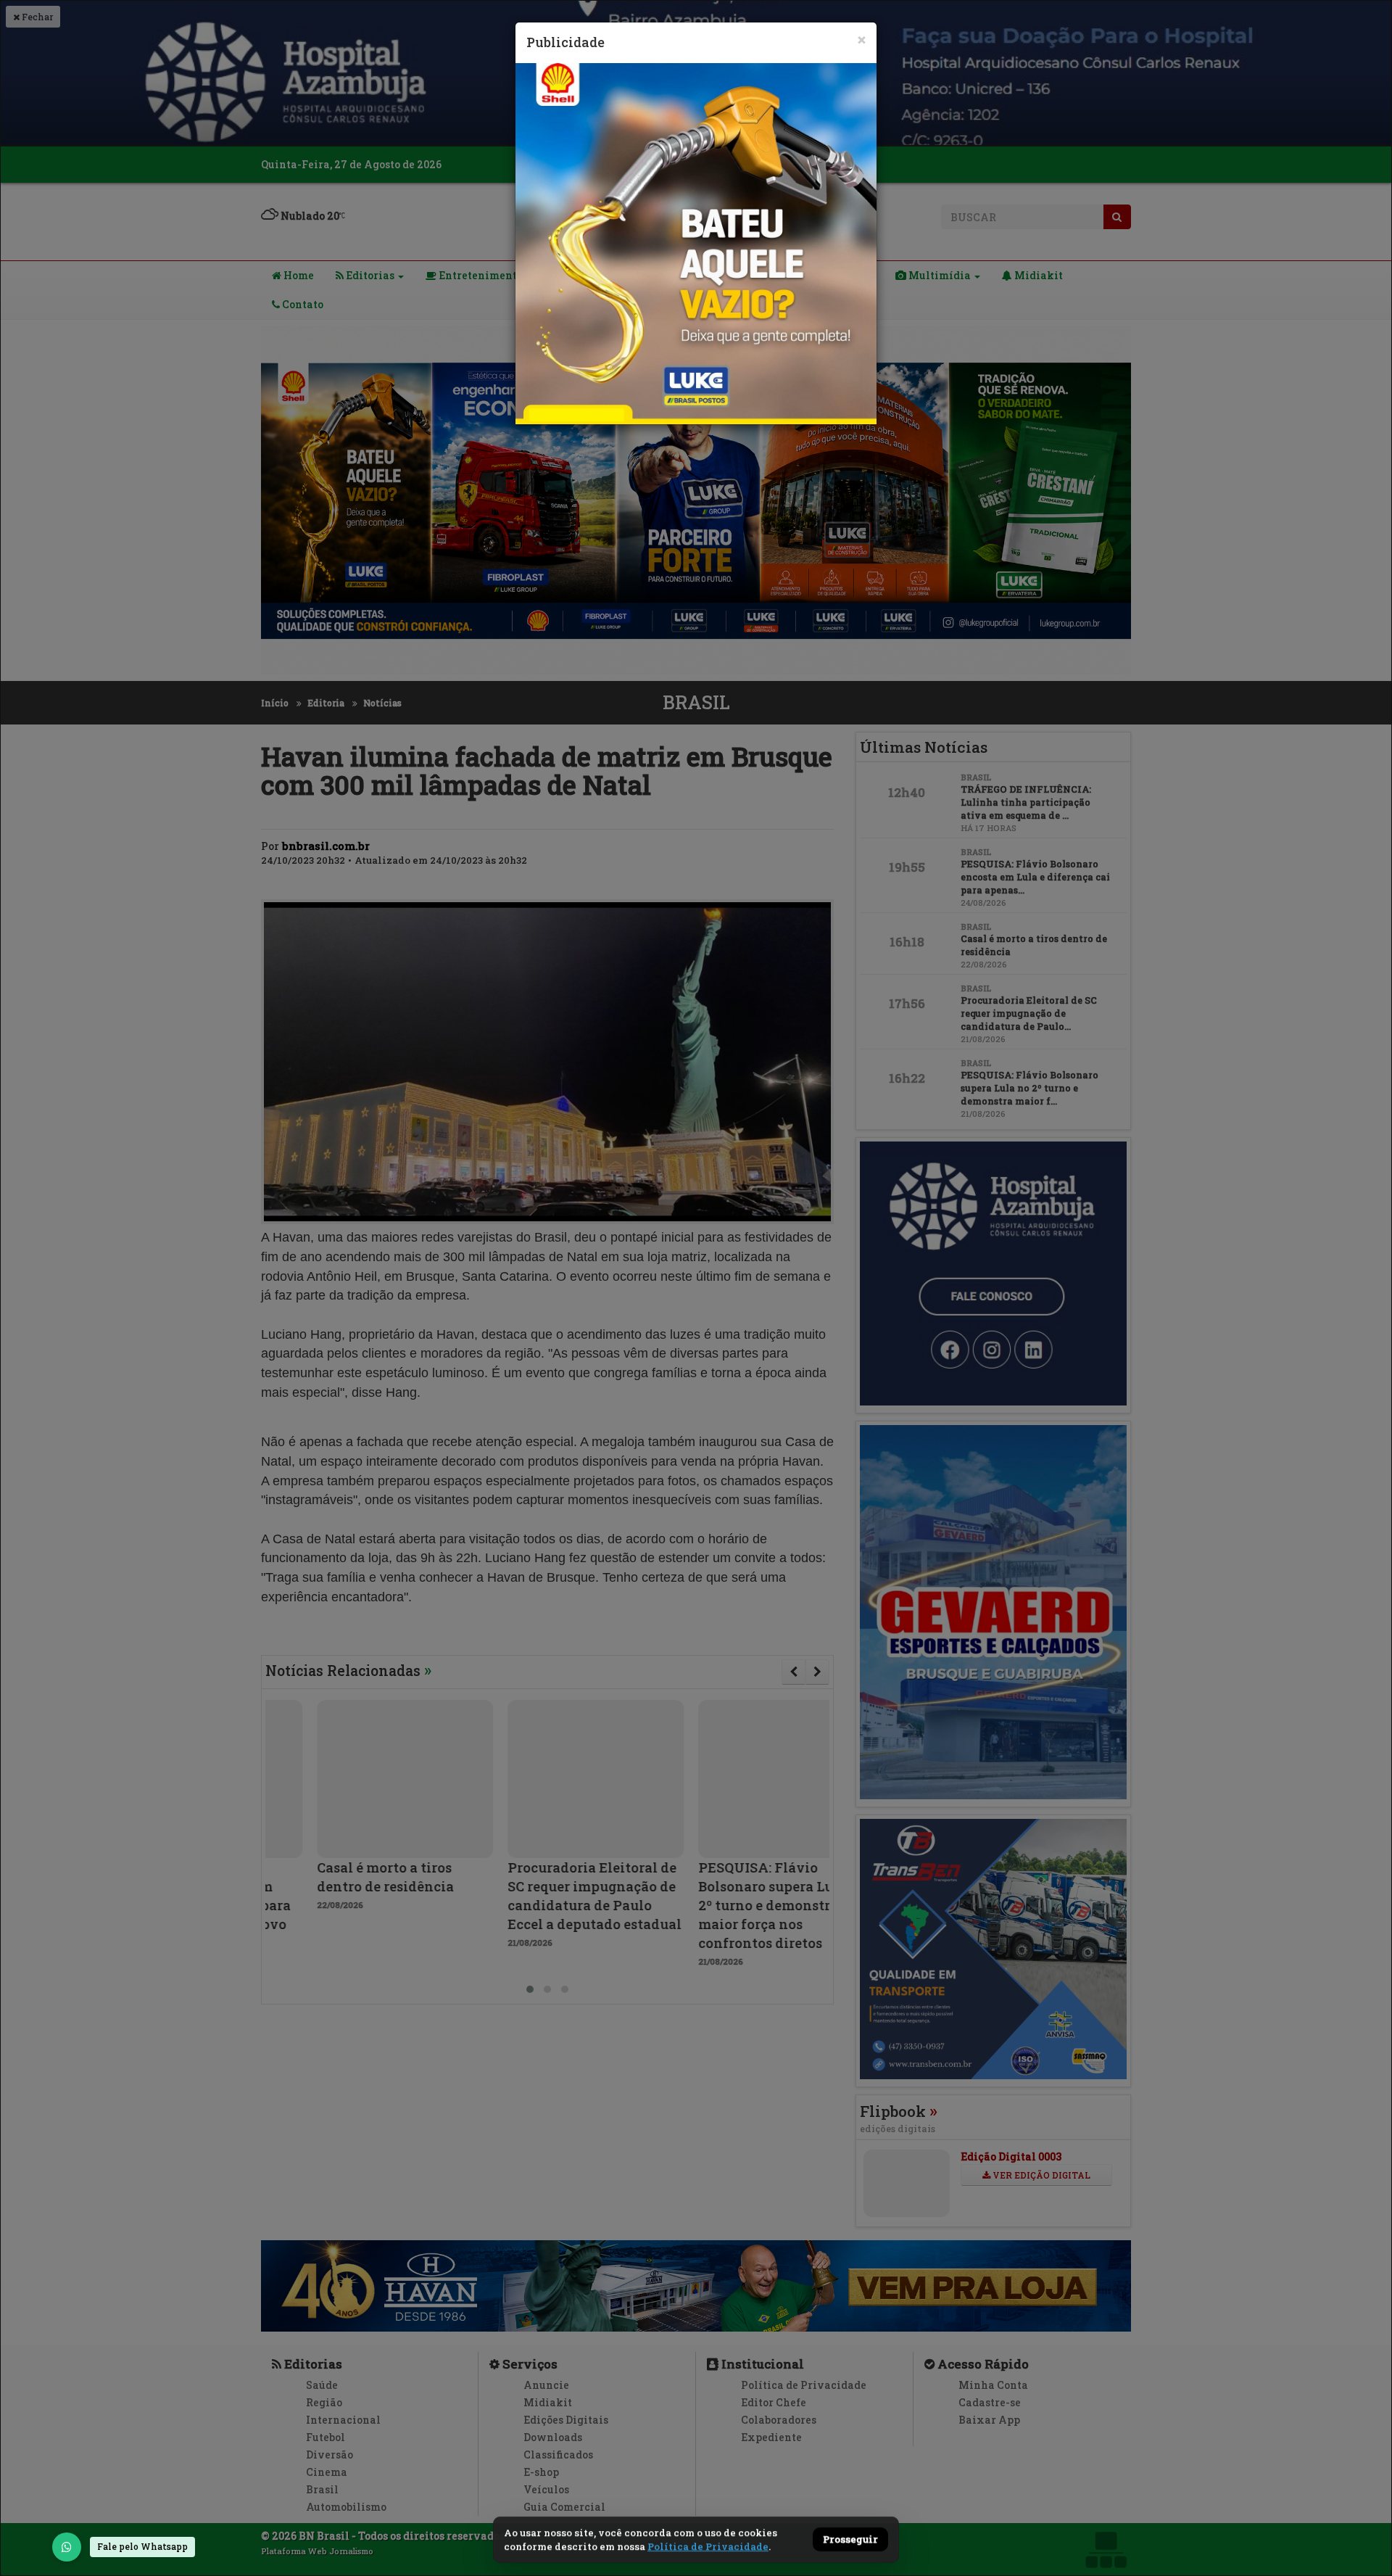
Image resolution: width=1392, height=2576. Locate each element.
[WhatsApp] (67, 2547)
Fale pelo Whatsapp (142, 2546)
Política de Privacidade (708, 2546)
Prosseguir (850, 2540)
